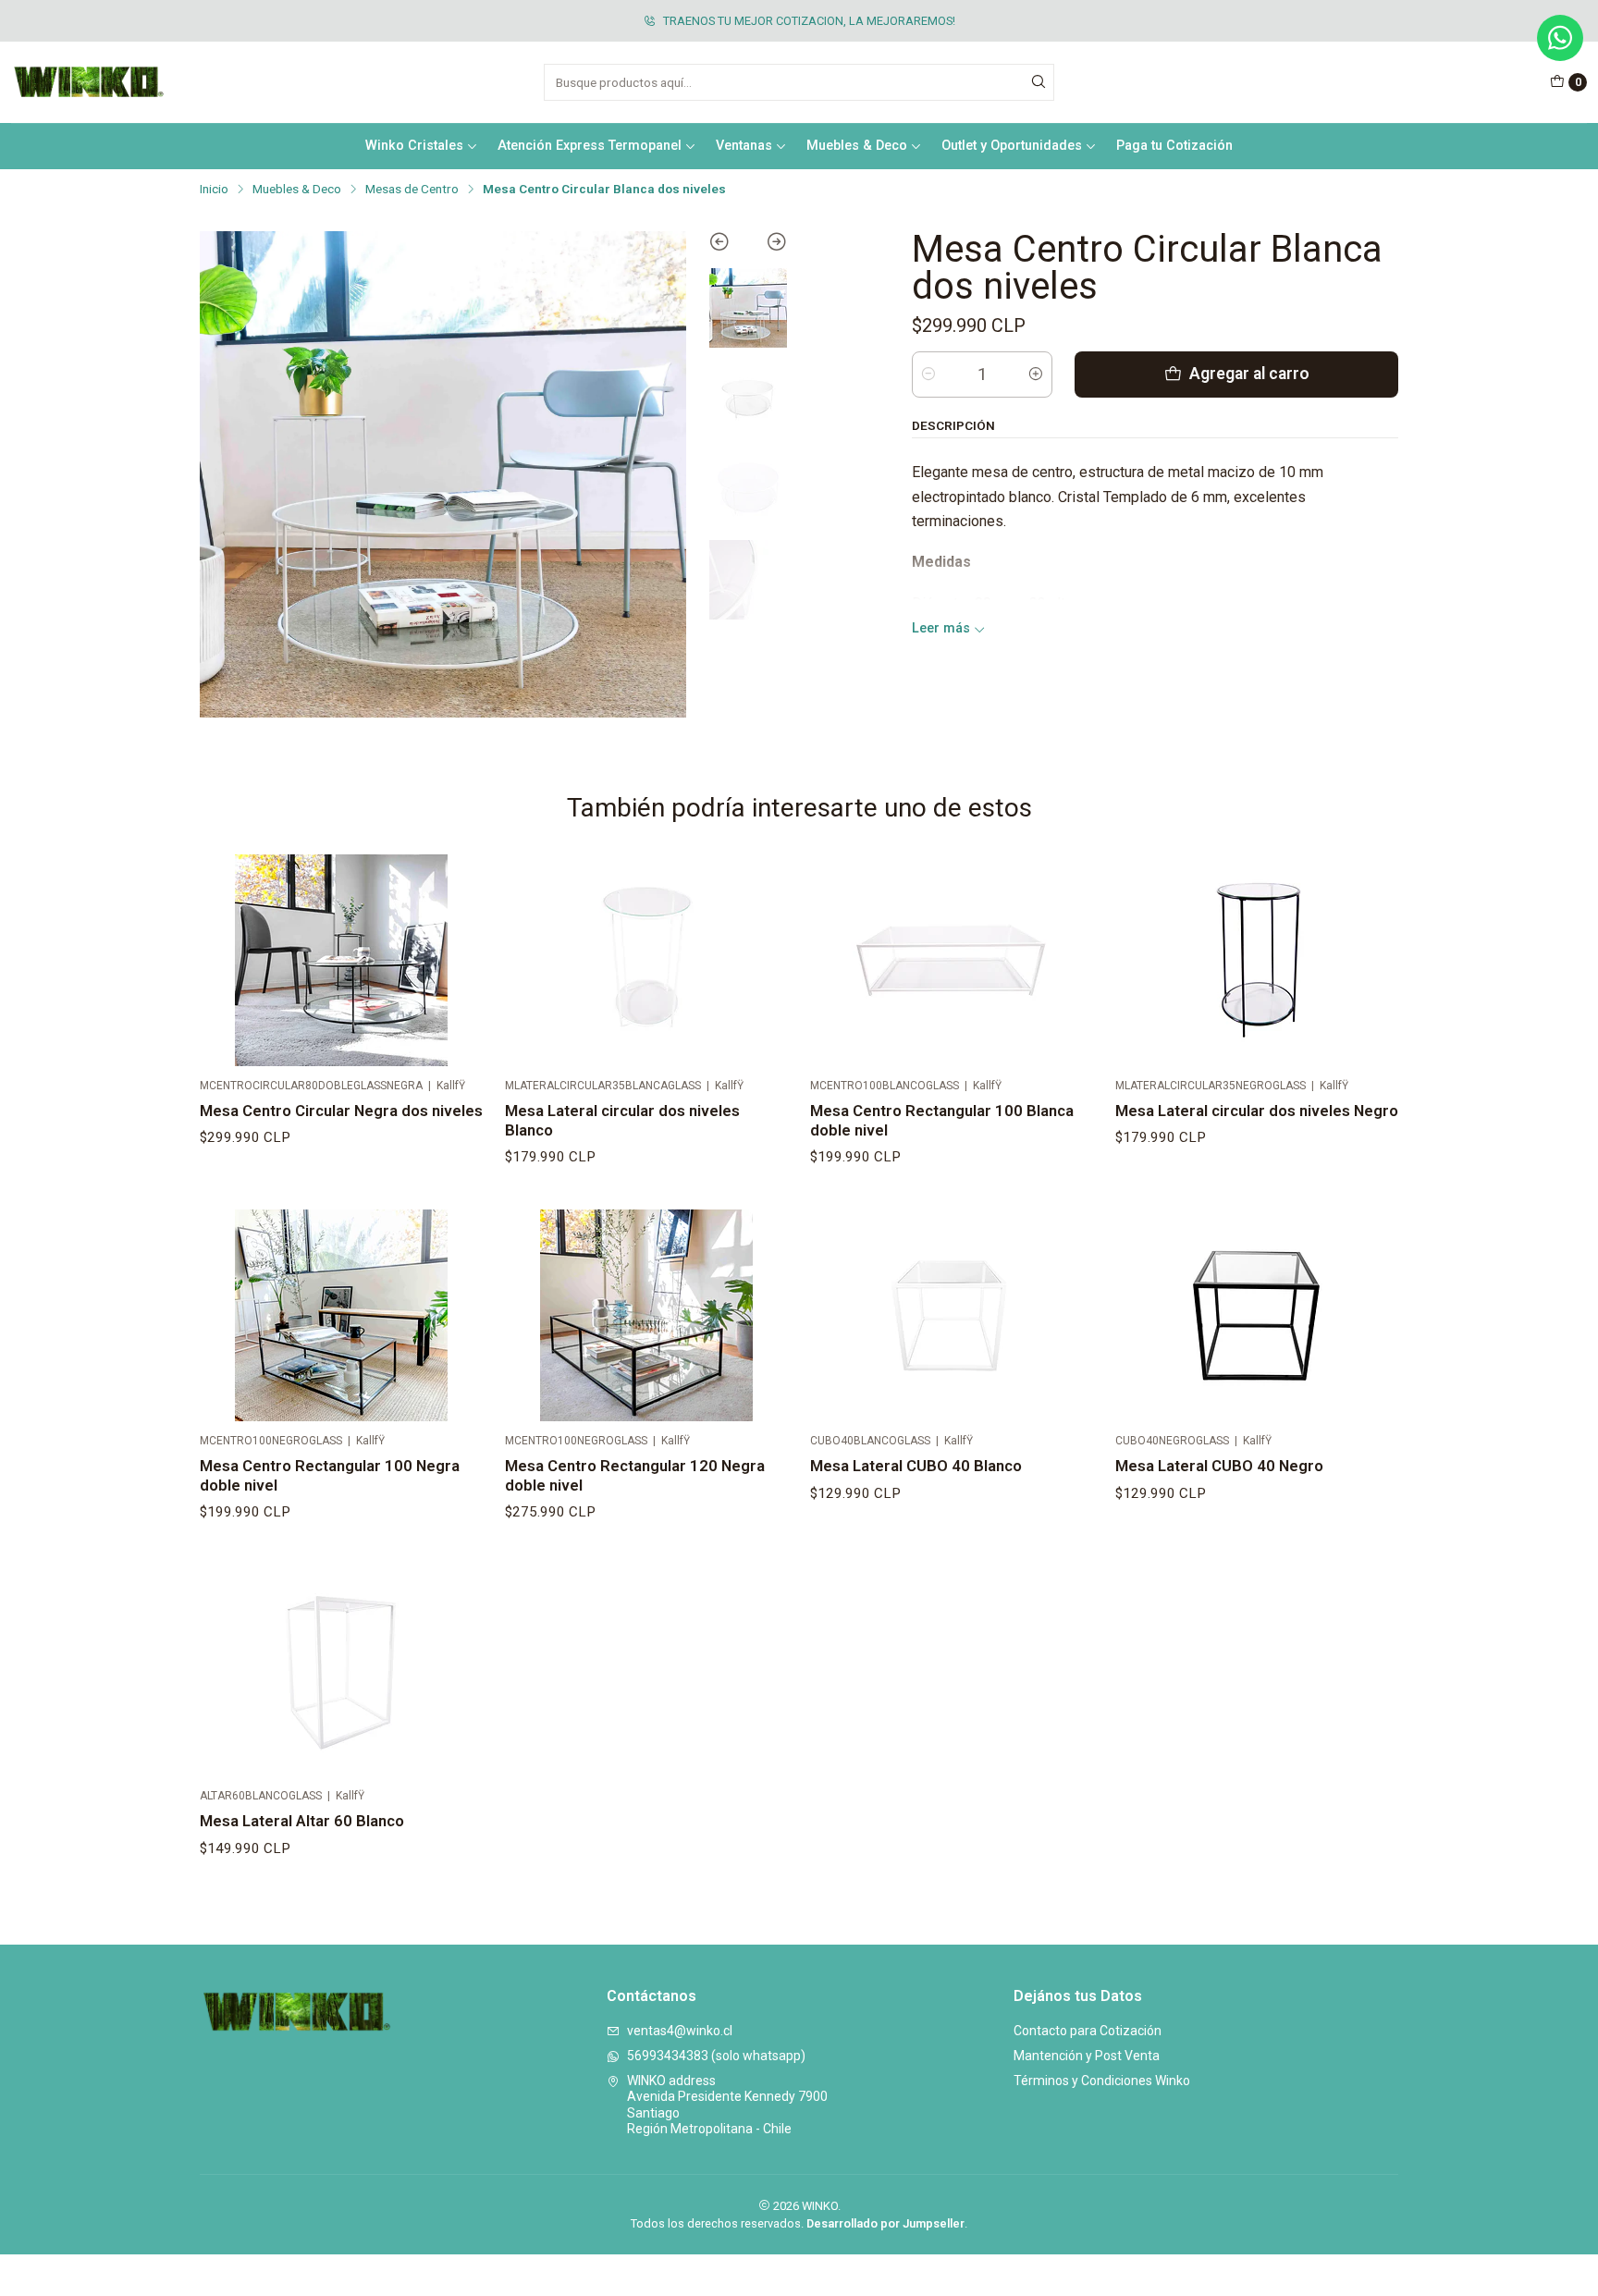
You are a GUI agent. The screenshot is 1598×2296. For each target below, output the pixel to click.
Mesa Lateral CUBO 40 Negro (1219, 1466)
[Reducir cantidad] (928, 374)
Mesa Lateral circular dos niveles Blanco (622, 1120)
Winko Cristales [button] (414, 146)
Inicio (214, 190)
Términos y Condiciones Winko (1102, 2081)
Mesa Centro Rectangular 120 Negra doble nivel (635, 1475)
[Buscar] (1039, 82)
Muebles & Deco (297, 190)
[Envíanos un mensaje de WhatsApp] (1560, 38)
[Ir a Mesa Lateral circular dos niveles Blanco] (646, 961)
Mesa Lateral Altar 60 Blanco (302, 1821)
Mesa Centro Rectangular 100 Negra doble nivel (330, 1475)
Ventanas (744, 146)
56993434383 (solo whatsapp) (716, 2056)
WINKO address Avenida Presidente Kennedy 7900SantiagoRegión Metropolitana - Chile (727, 2105)
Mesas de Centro (412, 190)
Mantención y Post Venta (1087, 2056)
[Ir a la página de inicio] (89, 82)
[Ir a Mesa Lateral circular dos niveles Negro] (1257, 961)
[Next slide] (768, 245)
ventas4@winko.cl (680, 2031)
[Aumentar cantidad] (1036, 374)
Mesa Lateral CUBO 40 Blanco (916, 1466)
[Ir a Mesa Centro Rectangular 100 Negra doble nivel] (341, 1316)
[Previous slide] (728, 245)
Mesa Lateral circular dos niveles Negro (1257, 1111)
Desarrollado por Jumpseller (885, 2223)
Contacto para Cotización (1088, 2031)
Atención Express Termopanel (590, 146)
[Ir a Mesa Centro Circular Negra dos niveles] (341, 961)
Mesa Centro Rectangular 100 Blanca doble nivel (942, 1120)
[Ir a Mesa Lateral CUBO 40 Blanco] (952, 1316)
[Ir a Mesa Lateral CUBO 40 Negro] (1257, 1316)
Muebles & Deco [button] (857, 146)
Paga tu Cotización (1174, 146)
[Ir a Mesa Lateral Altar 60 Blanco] (341, 1671)
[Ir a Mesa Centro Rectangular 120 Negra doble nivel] (646, 1316)
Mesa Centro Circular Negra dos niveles (341, 1111)
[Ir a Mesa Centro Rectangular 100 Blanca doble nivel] (952, 961)
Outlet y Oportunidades (1012, 146)
